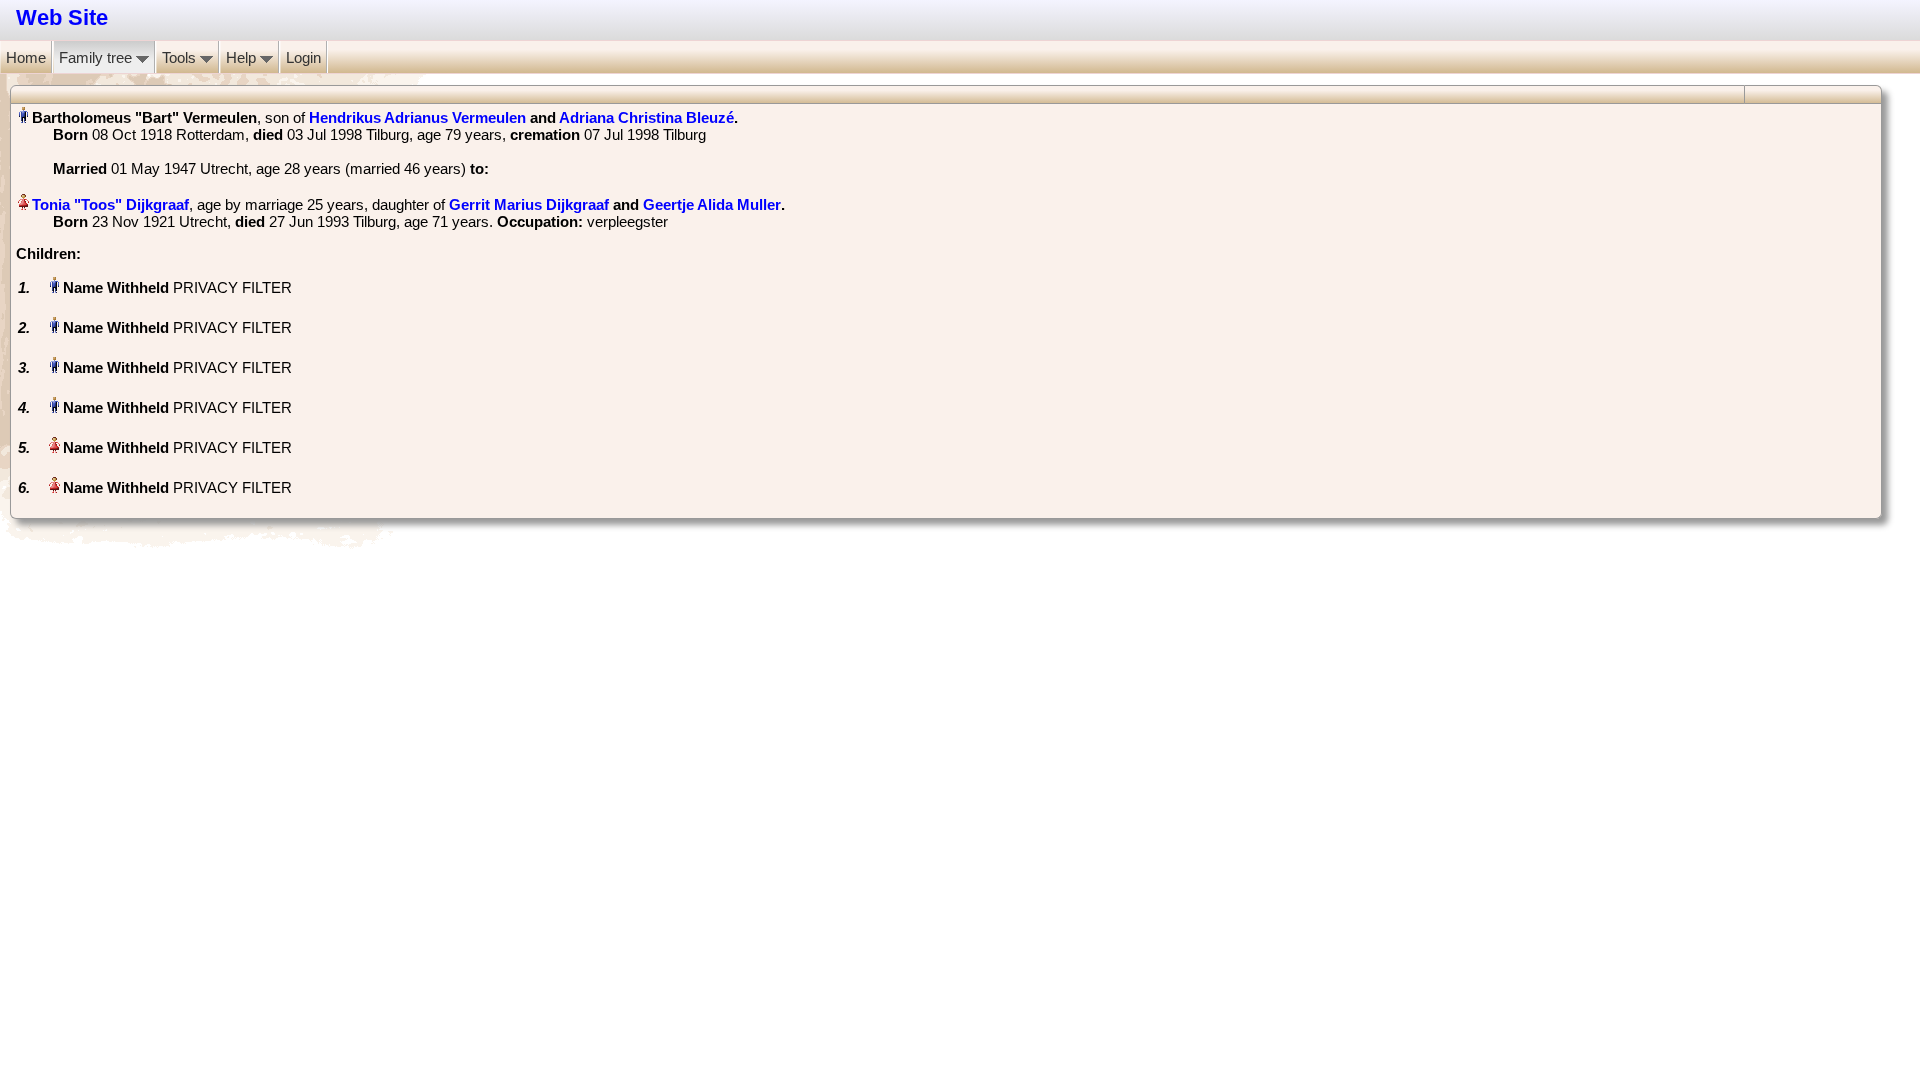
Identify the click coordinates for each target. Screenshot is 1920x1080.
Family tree (97, 57)
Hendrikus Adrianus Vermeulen (417, 117)
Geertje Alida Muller (712, 204)
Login (303, 57)
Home (26, 57)
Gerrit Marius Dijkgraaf (529, 204)
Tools (181, 57)
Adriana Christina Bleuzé (646, 117)
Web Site (62, 17)
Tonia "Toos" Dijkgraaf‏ (110, 204)
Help (243, 57)
